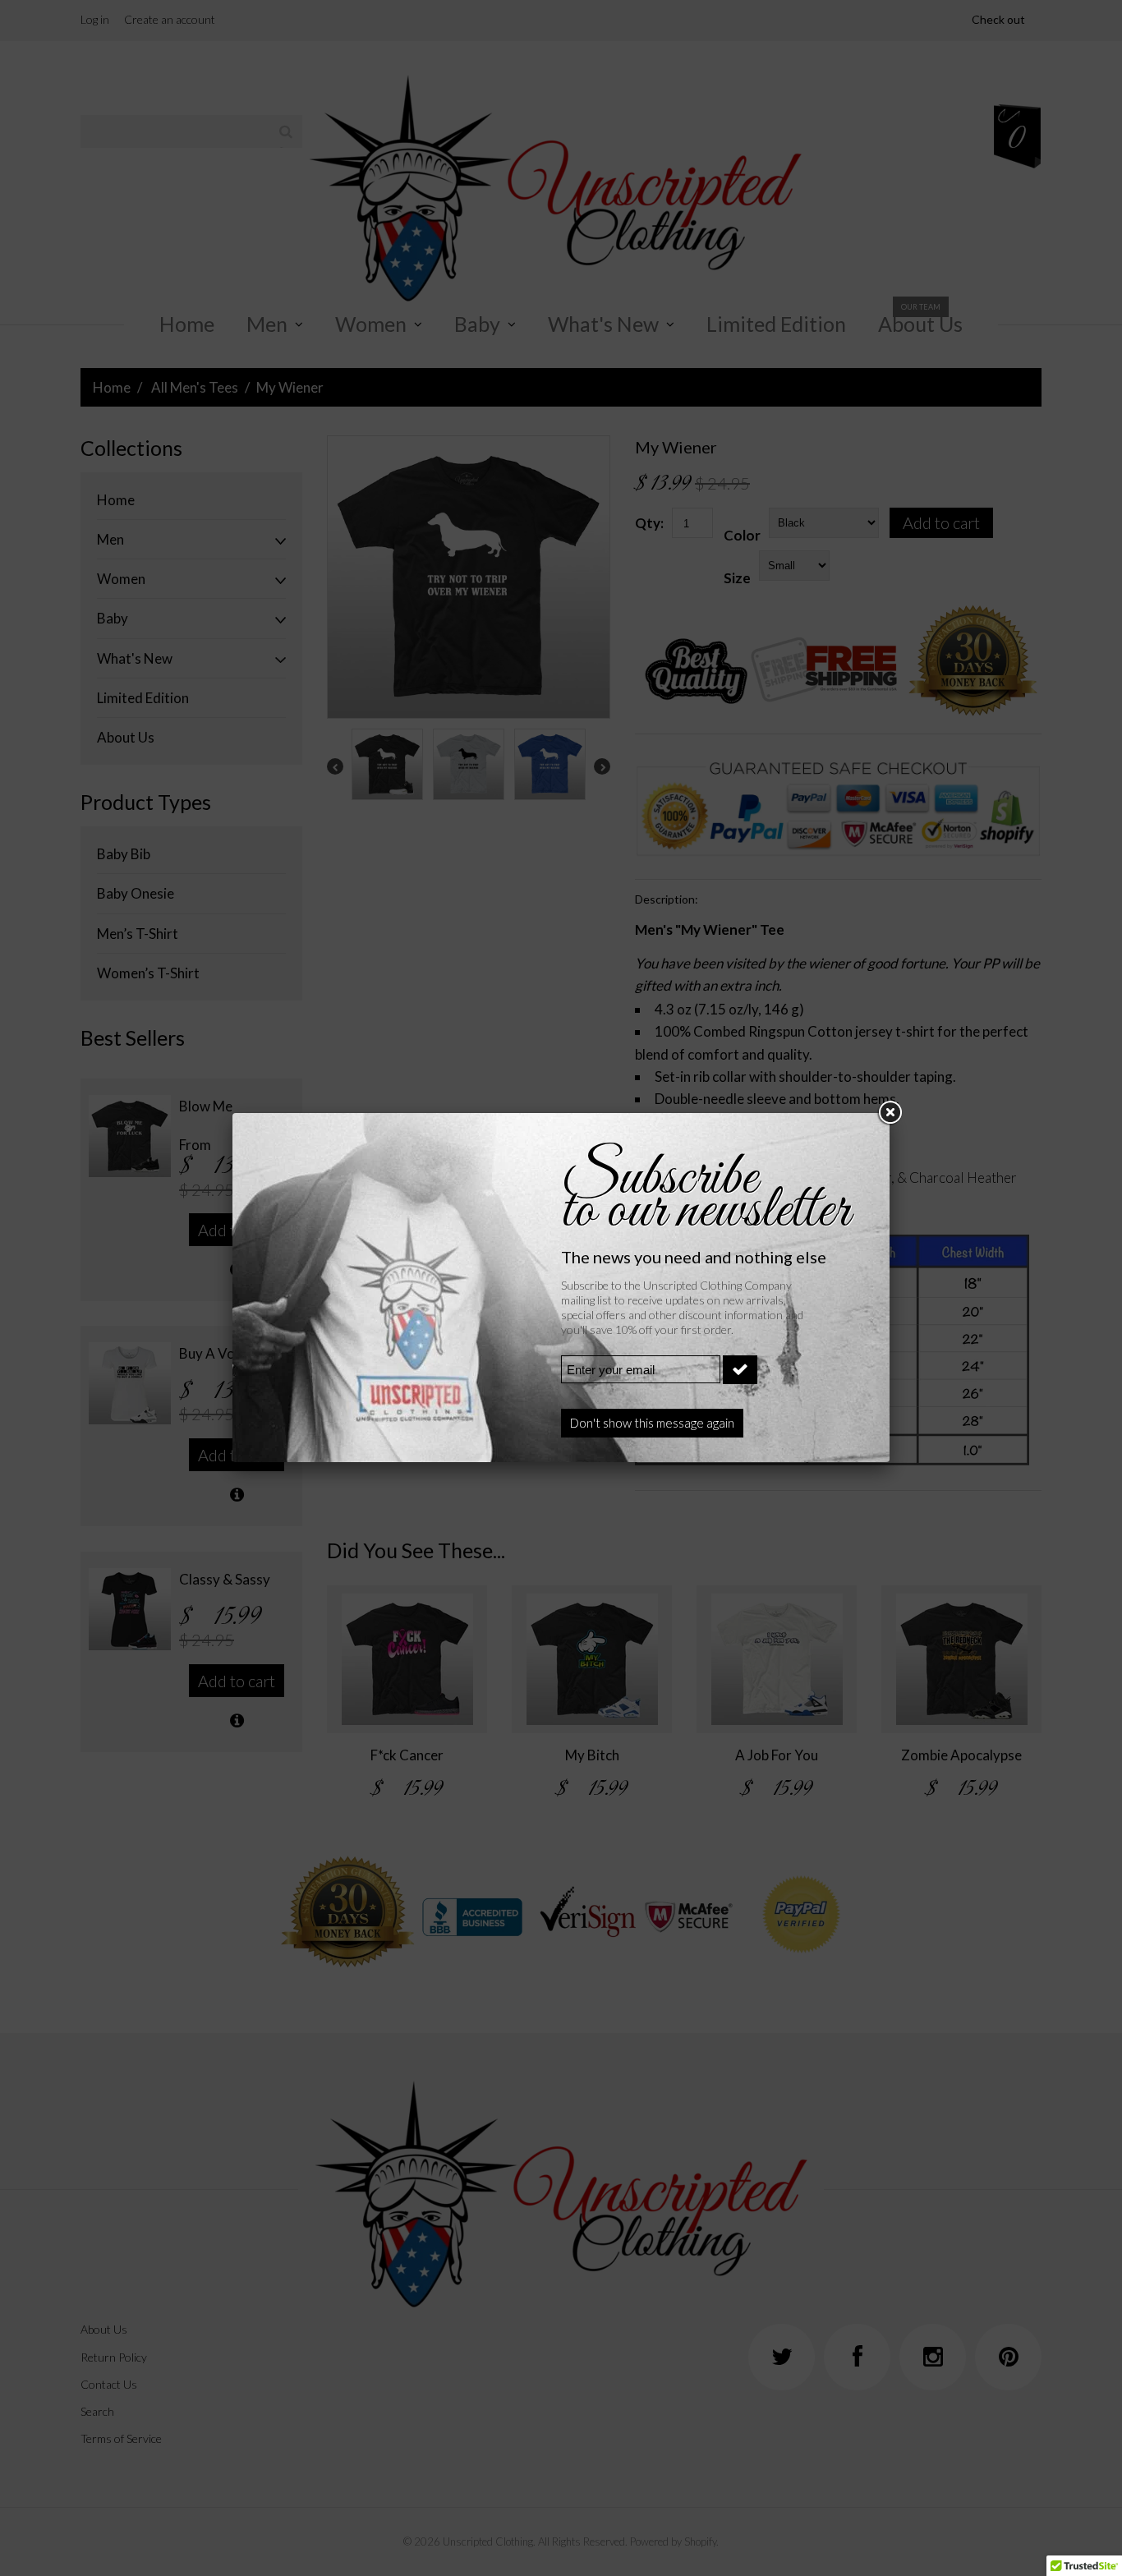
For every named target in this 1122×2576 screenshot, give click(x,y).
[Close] (890, 1113)
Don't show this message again (652, 1423)
